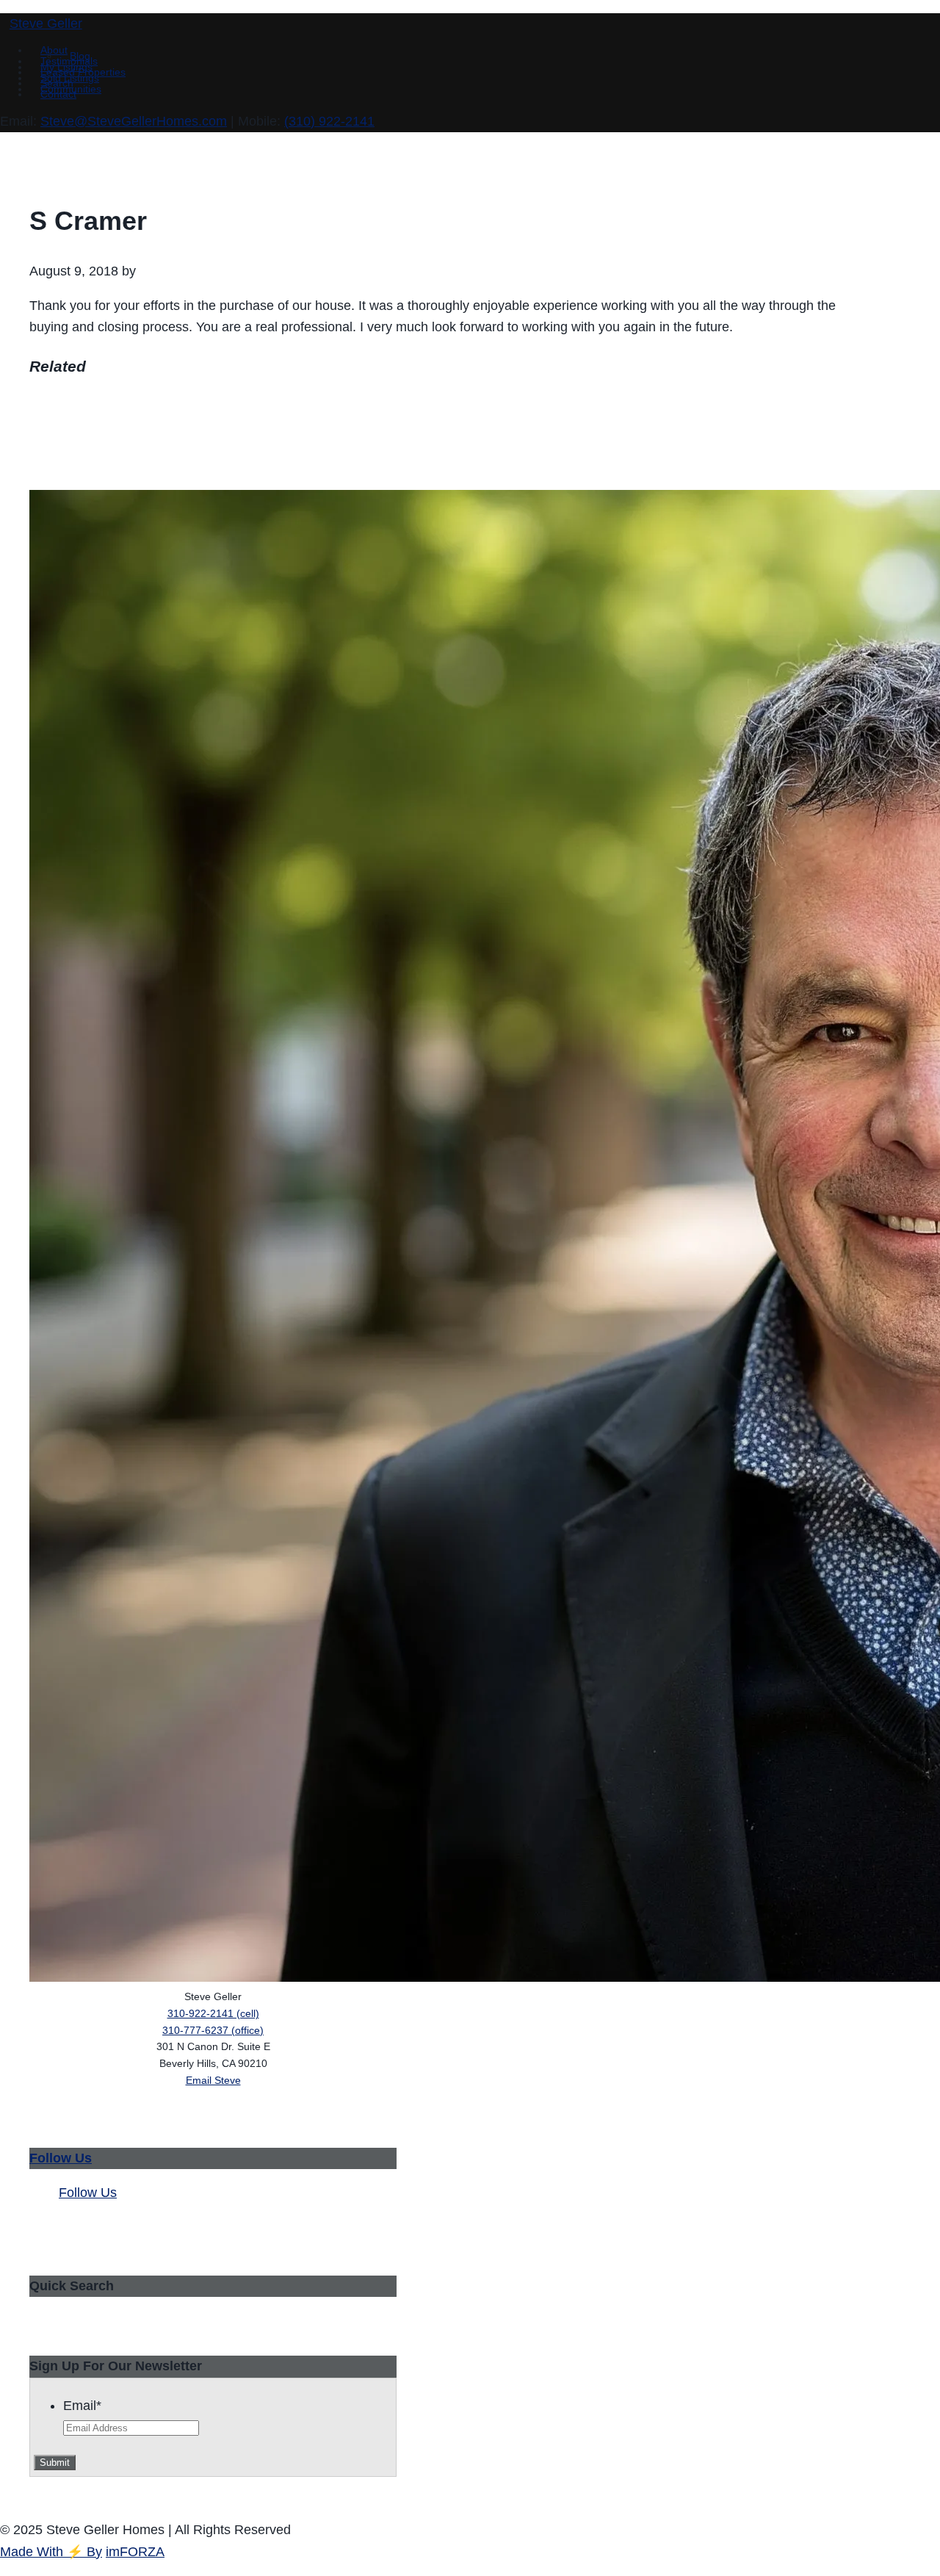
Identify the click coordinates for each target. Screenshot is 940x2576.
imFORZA (135, 2552)
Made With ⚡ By (51, 2552)
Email (82, 2406)
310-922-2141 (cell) (213, 2013)
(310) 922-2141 (329, 121)
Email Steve (213, 2080)
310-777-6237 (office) (213, 2030)
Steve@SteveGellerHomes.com (134, 121)
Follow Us (61, 2158)
